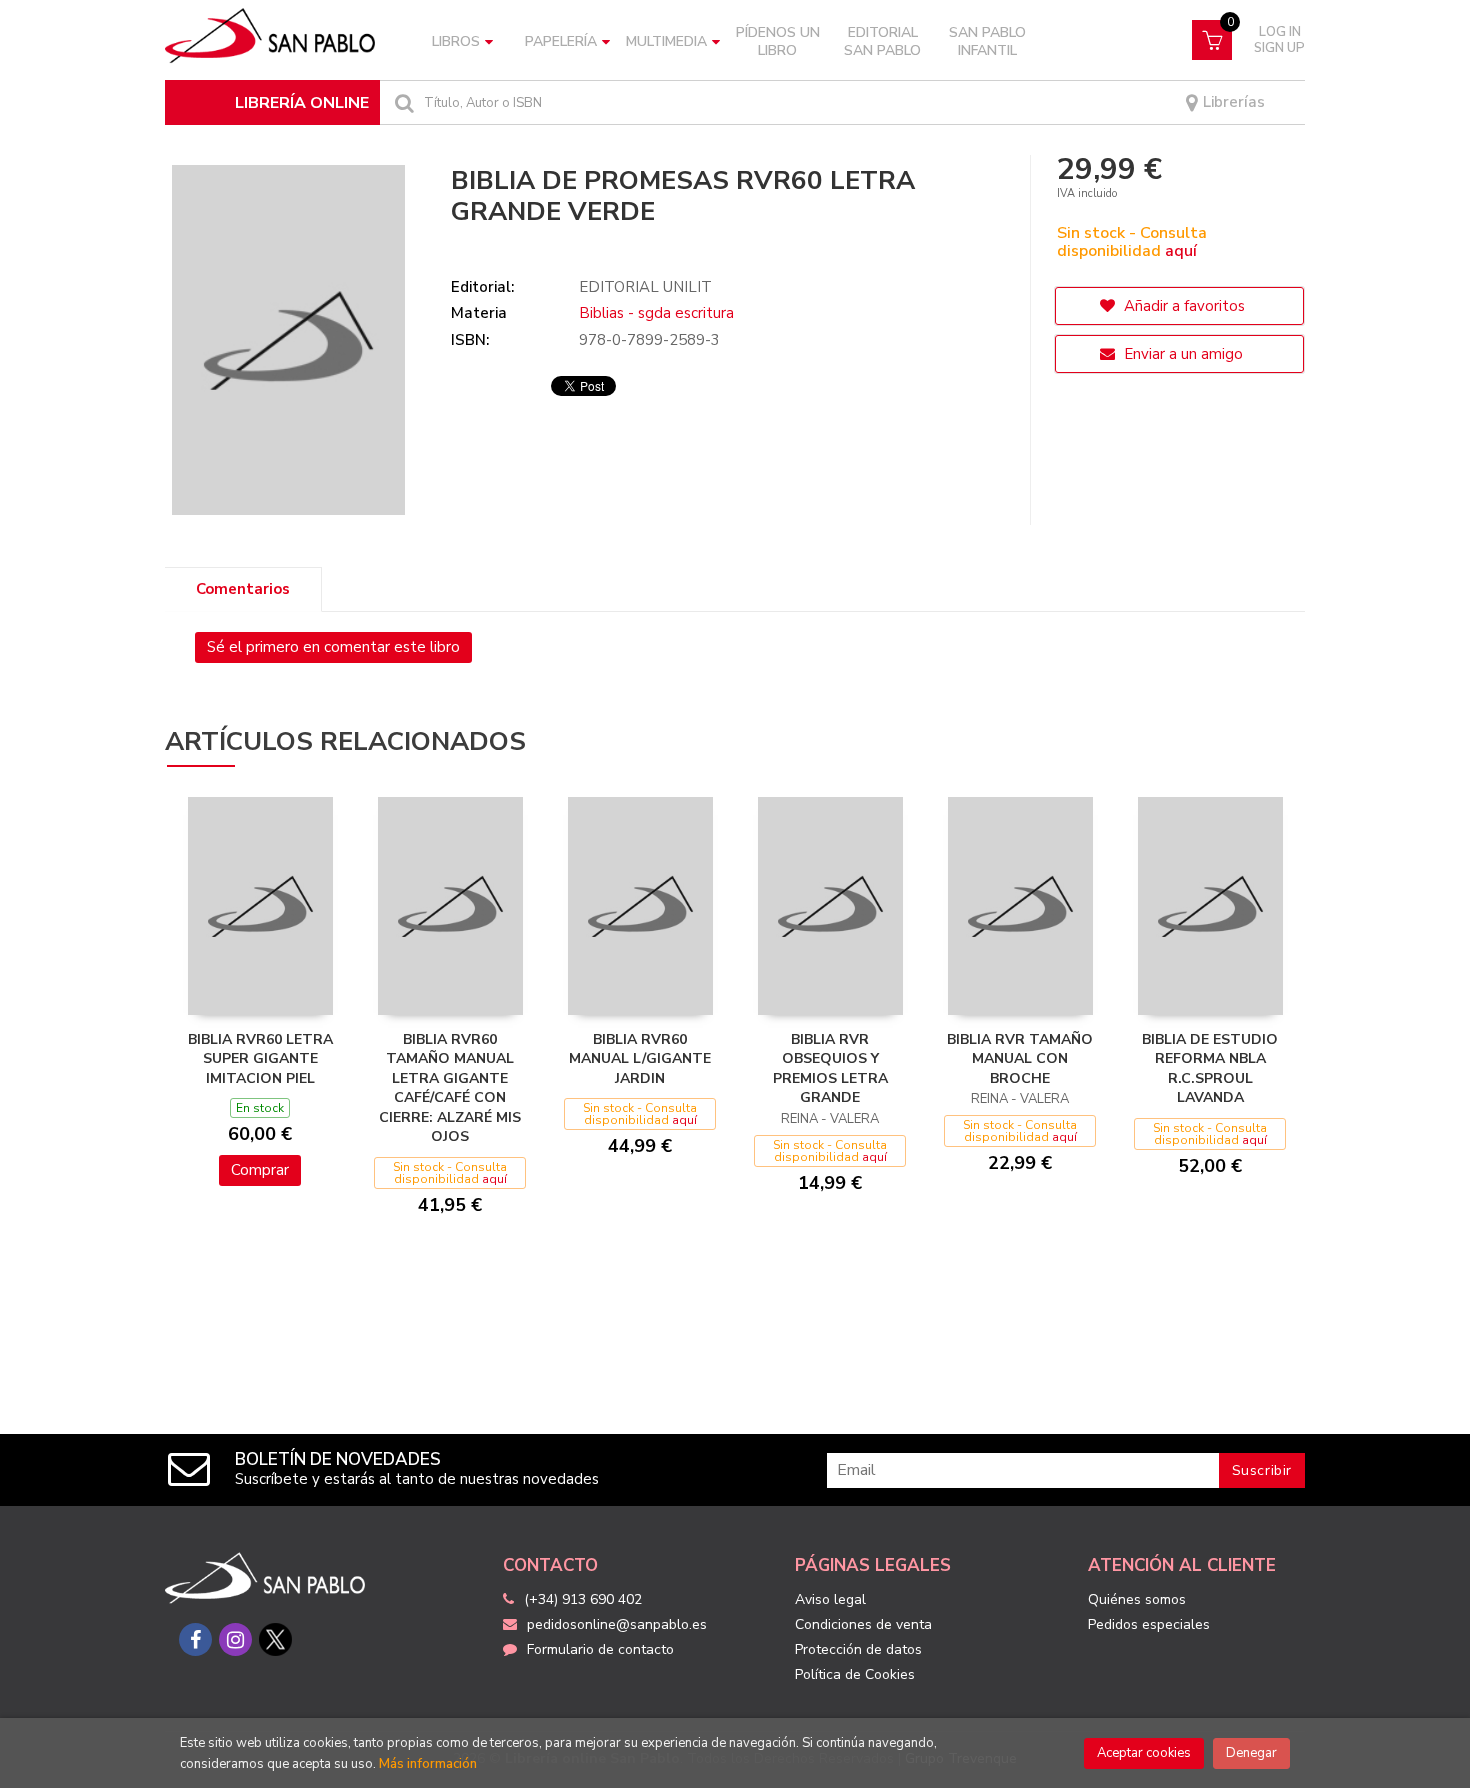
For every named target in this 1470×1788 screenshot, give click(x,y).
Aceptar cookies (1144, 1753)
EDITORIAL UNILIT (645, 287)
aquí (1181, 251)
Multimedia (666, 41)
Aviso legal (830, 1599)
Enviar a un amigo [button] (1181, 354)
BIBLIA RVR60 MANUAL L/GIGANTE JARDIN (640, 1059)
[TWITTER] (275, 1639)
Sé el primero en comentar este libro (333, 647)
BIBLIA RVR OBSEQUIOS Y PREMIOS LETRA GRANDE (830, 1069)
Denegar (1251, 1753)
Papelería (561, 41)
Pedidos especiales (1149, 1624)
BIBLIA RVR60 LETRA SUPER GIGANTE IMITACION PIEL (260, 1059)
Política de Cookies (855, 1674)
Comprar (260, 1170)
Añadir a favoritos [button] (1182, 306)
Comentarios (243, 589)
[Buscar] (402, 102)
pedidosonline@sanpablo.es (617, 1624)
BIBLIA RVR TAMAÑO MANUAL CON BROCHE (1020, 1059)
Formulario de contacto (600, 1649)
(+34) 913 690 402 (583, 1599)
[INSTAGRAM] (235, 1639)
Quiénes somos (1137, 1599)
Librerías (1232, 102)
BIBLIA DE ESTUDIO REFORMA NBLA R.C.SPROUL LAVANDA (1210, 1069)
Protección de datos (858, 1649)
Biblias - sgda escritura (656, 313)
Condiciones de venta (863, 1624)
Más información (428, 1764)
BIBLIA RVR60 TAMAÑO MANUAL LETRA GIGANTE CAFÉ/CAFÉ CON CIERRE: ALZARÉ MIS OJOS (450, 1088)
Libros (456, 41)
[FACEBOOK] (195, 1639)
